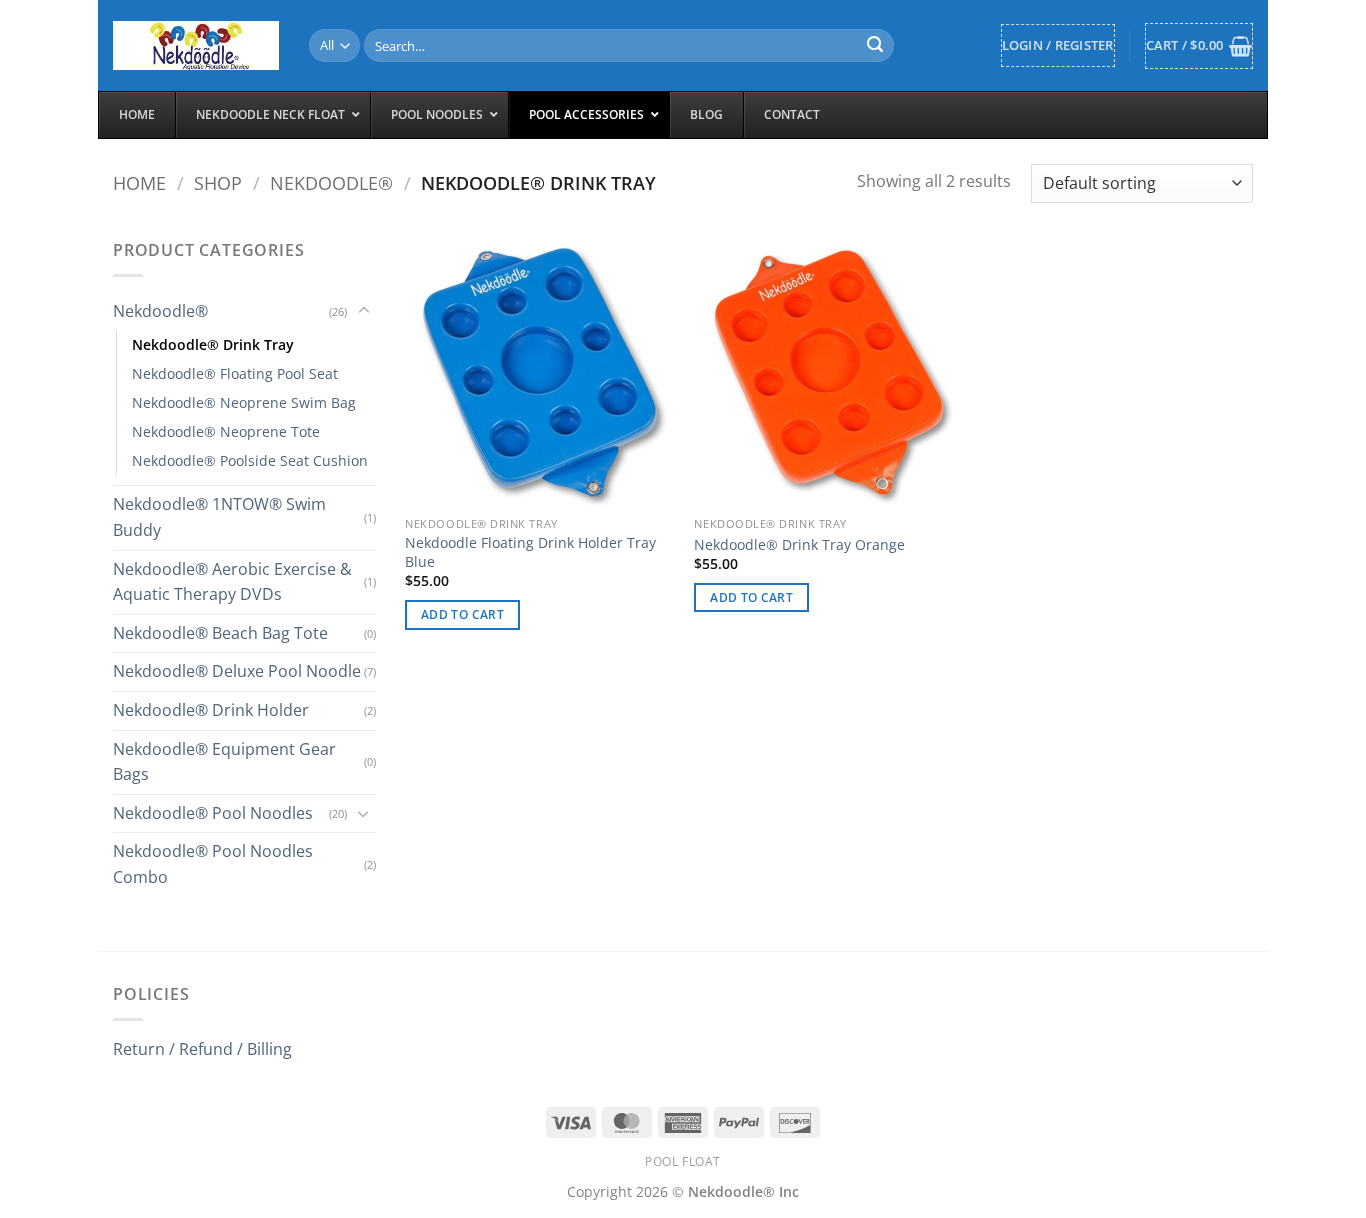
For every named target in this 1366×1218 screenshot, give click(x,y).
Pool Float (683, 1161)
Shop (218, 182)
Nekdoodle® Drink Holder (211, 710)
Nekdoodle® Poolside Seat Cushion (250, 460)
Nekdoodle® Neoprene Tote (226, 431)
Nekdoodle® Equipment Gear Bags (224, 762)
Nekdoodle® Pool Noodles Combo (213, 864)
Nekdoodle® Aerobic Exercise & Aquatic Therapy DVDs (232, 582)
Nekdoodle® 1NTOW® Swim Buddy (219, 517)
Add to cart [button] (462, 614)
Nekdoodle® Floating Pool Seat (235, 373)
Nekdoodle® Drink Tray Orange (799, 545)
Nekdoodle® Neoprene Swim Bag (244, 402)
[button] (1058, 45)
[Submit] (876, 46)
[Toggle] (364, 311)
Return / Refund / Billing (202, 1049)
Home (139, 182)
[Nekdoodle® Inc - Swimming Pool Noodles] (196, 45)
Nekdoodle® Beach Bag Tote (220, 633)
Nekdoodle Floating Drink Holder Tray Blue (530, 552)
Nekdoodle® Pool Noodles (213, 813)
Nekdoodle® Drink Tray (213, 344)
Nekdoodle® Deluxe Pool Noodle (237, 671)
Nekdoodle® (331, 182)
